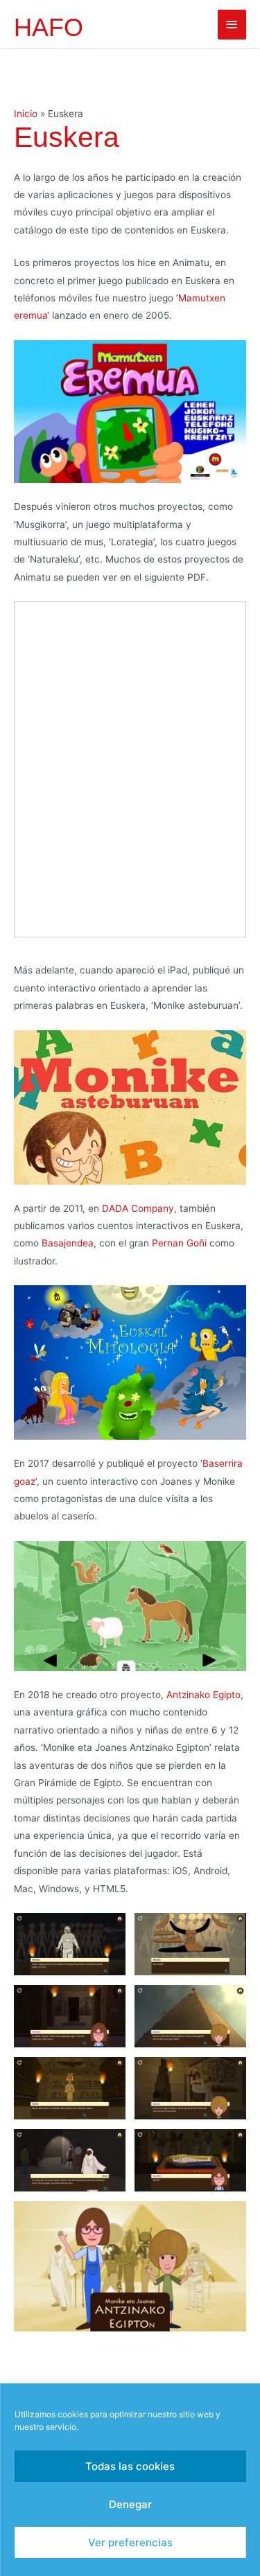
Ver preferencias (130, 2542)
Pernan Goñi (179, 1243)
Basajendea (68, 1243)
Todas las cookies (130, 2466)
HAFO (49, 27)
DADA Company (138, 1208)
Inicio (26, 114)
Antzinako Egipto (203, 1695)
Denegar (130, 2504)
